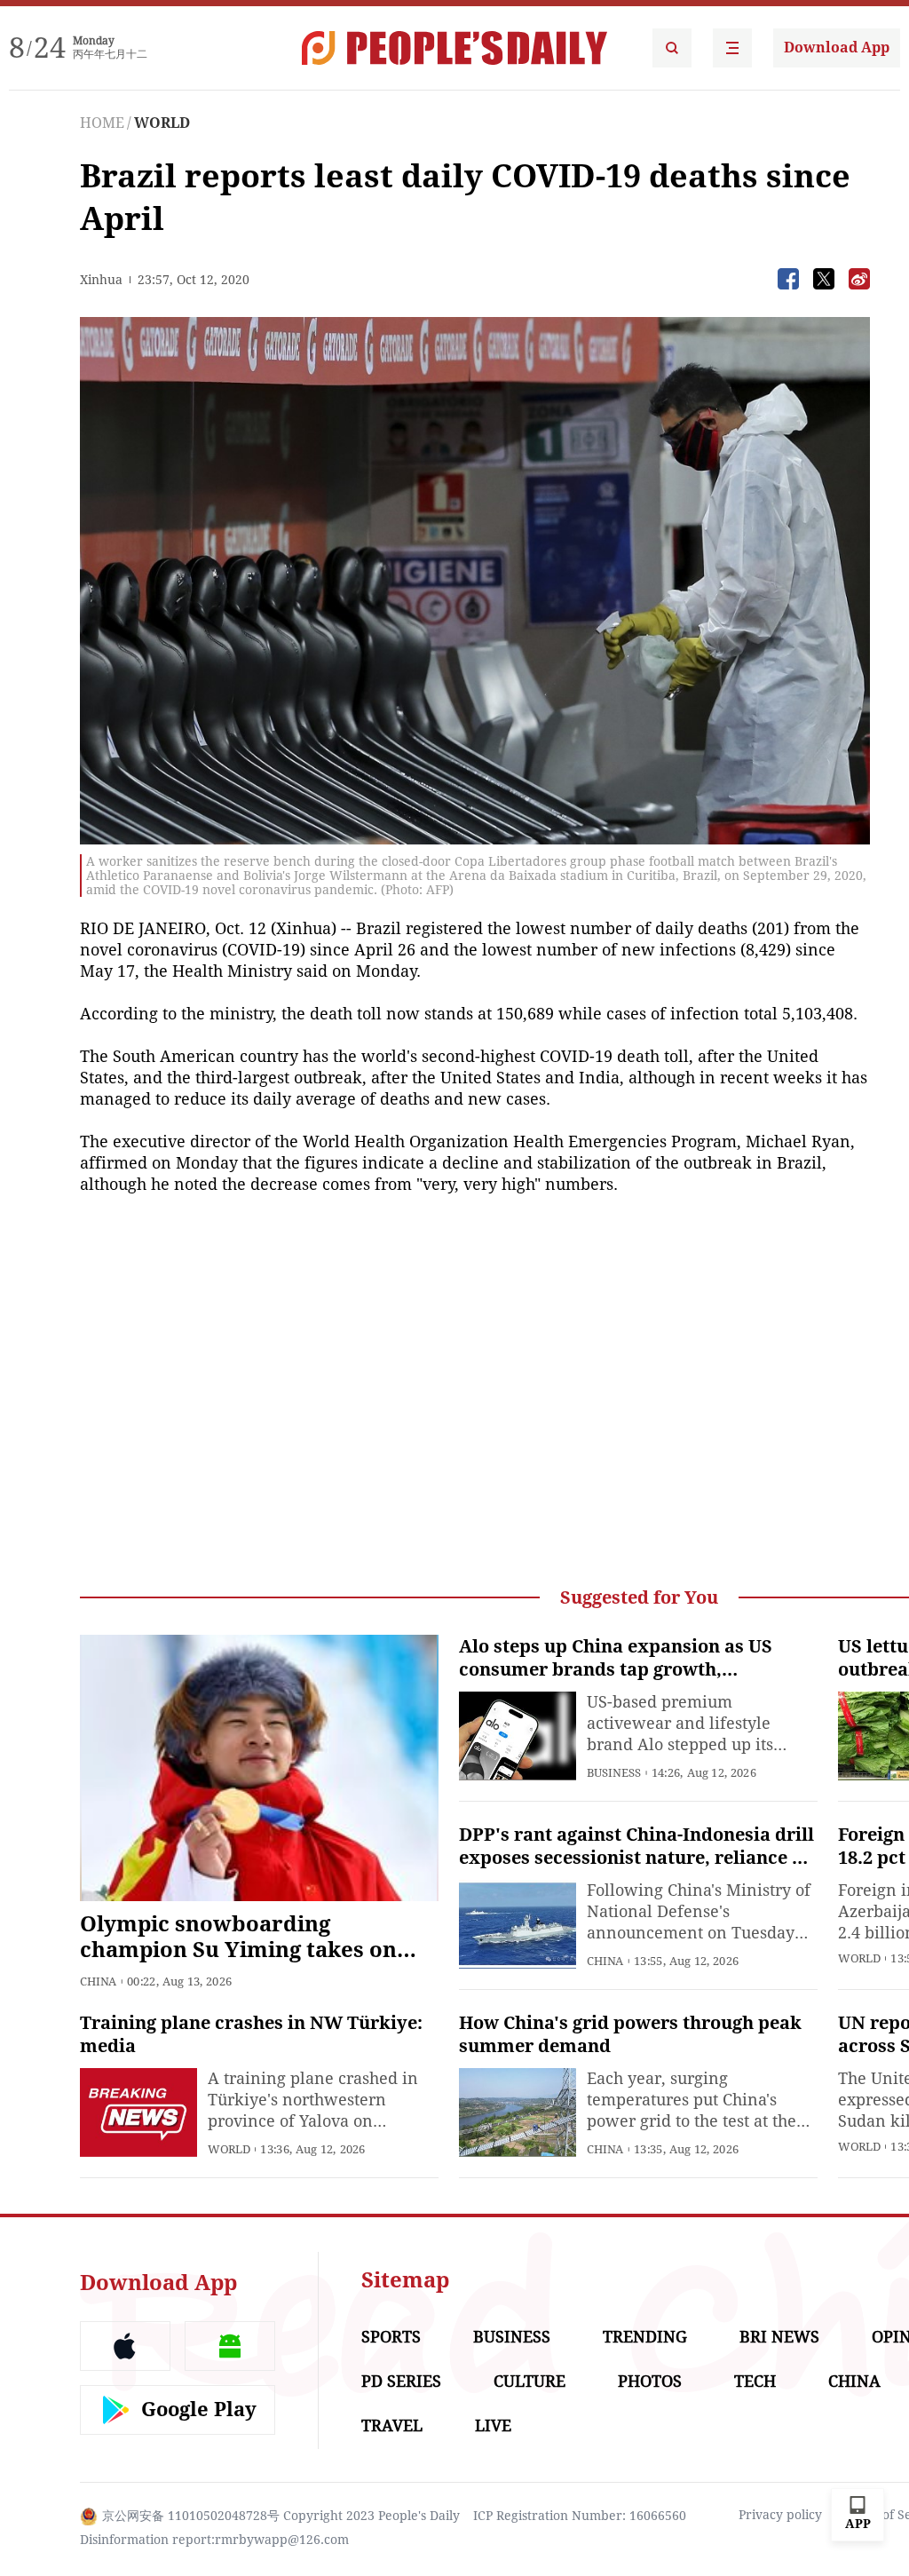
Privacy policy (780, 2515)
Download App (837, 48)
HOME (102, 123)
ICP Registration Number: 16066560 (580, 2516)
